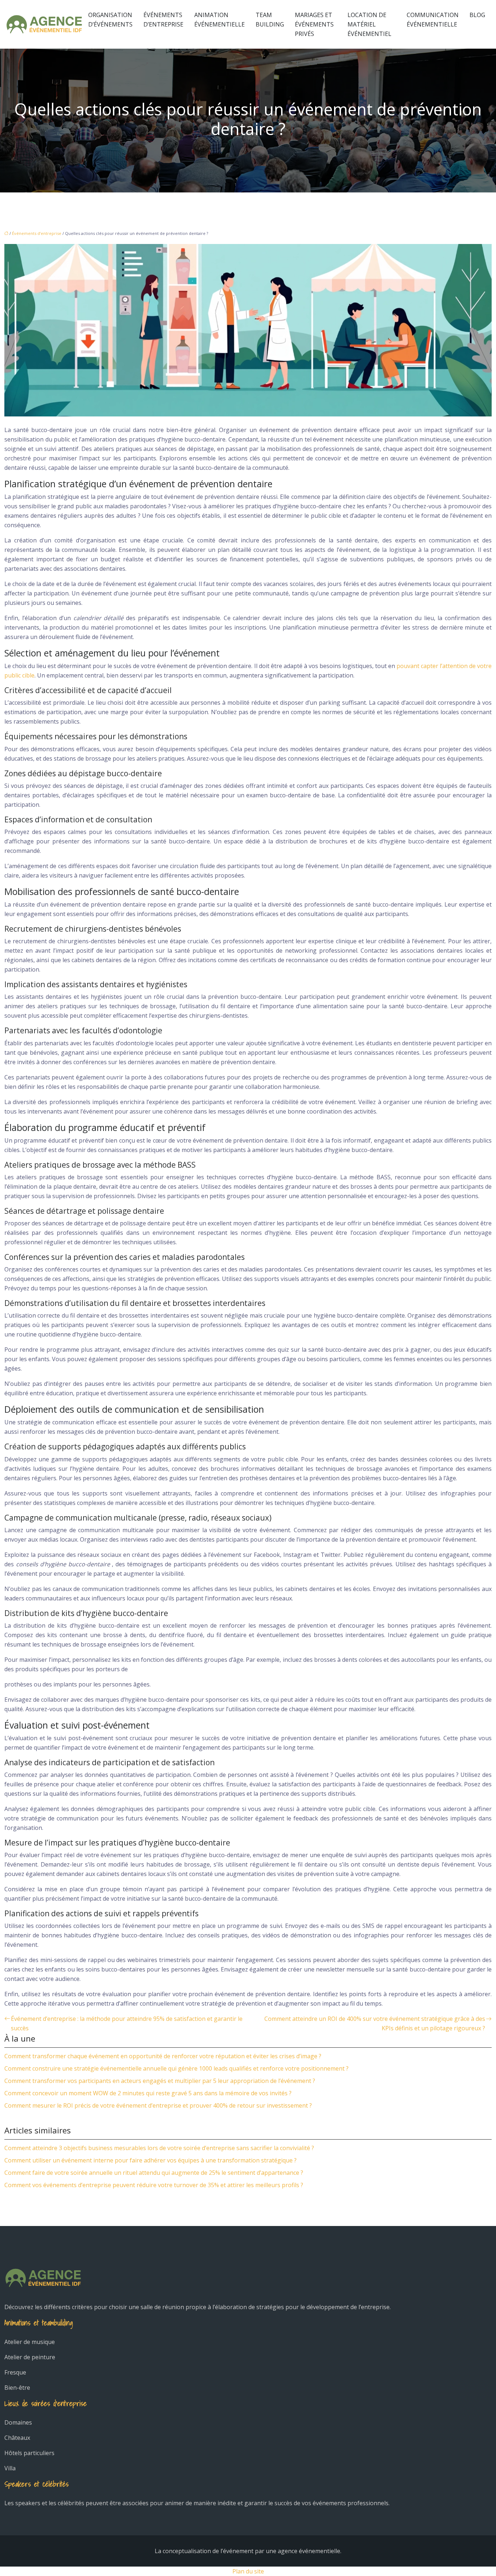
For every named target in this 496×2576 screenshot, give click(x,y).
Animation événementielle (219, 20)
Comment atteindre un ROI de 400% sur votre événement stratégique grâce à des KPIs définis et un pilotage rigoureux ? (375, 2023)
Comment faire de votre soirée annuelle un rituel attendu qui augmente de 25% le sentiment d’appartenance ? (154, 2173)
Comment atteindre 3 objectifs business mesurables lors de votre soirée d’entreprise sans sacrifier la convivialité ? (159, 2148)
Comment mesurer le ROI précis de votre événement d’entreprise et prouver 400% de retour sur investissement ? (158, 2105)
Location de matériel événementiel (369, 24)
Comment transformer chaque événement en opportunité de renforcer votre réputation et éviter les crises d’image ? (163, 2056)
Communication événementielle (433, 20)
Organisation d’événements (110, 20)
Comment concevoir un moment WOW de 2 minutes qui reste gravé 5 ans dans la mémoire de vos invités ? (148, 2093)
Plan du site (248, 2571)
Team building (270, 20)
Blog (477, 15)
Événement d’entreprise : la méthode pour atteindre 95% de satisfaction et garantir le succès (127, 2023)
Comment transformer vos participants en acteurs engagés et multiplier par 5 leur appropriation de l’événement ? (160, 2081)
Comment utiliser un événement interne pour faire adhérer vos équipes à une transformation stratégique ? (151, 2160)
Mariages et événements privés (314, 24)
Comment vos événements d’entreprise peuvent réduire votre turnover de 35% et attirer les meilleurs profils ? (154, 2185)
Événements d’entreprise (163, 20)
